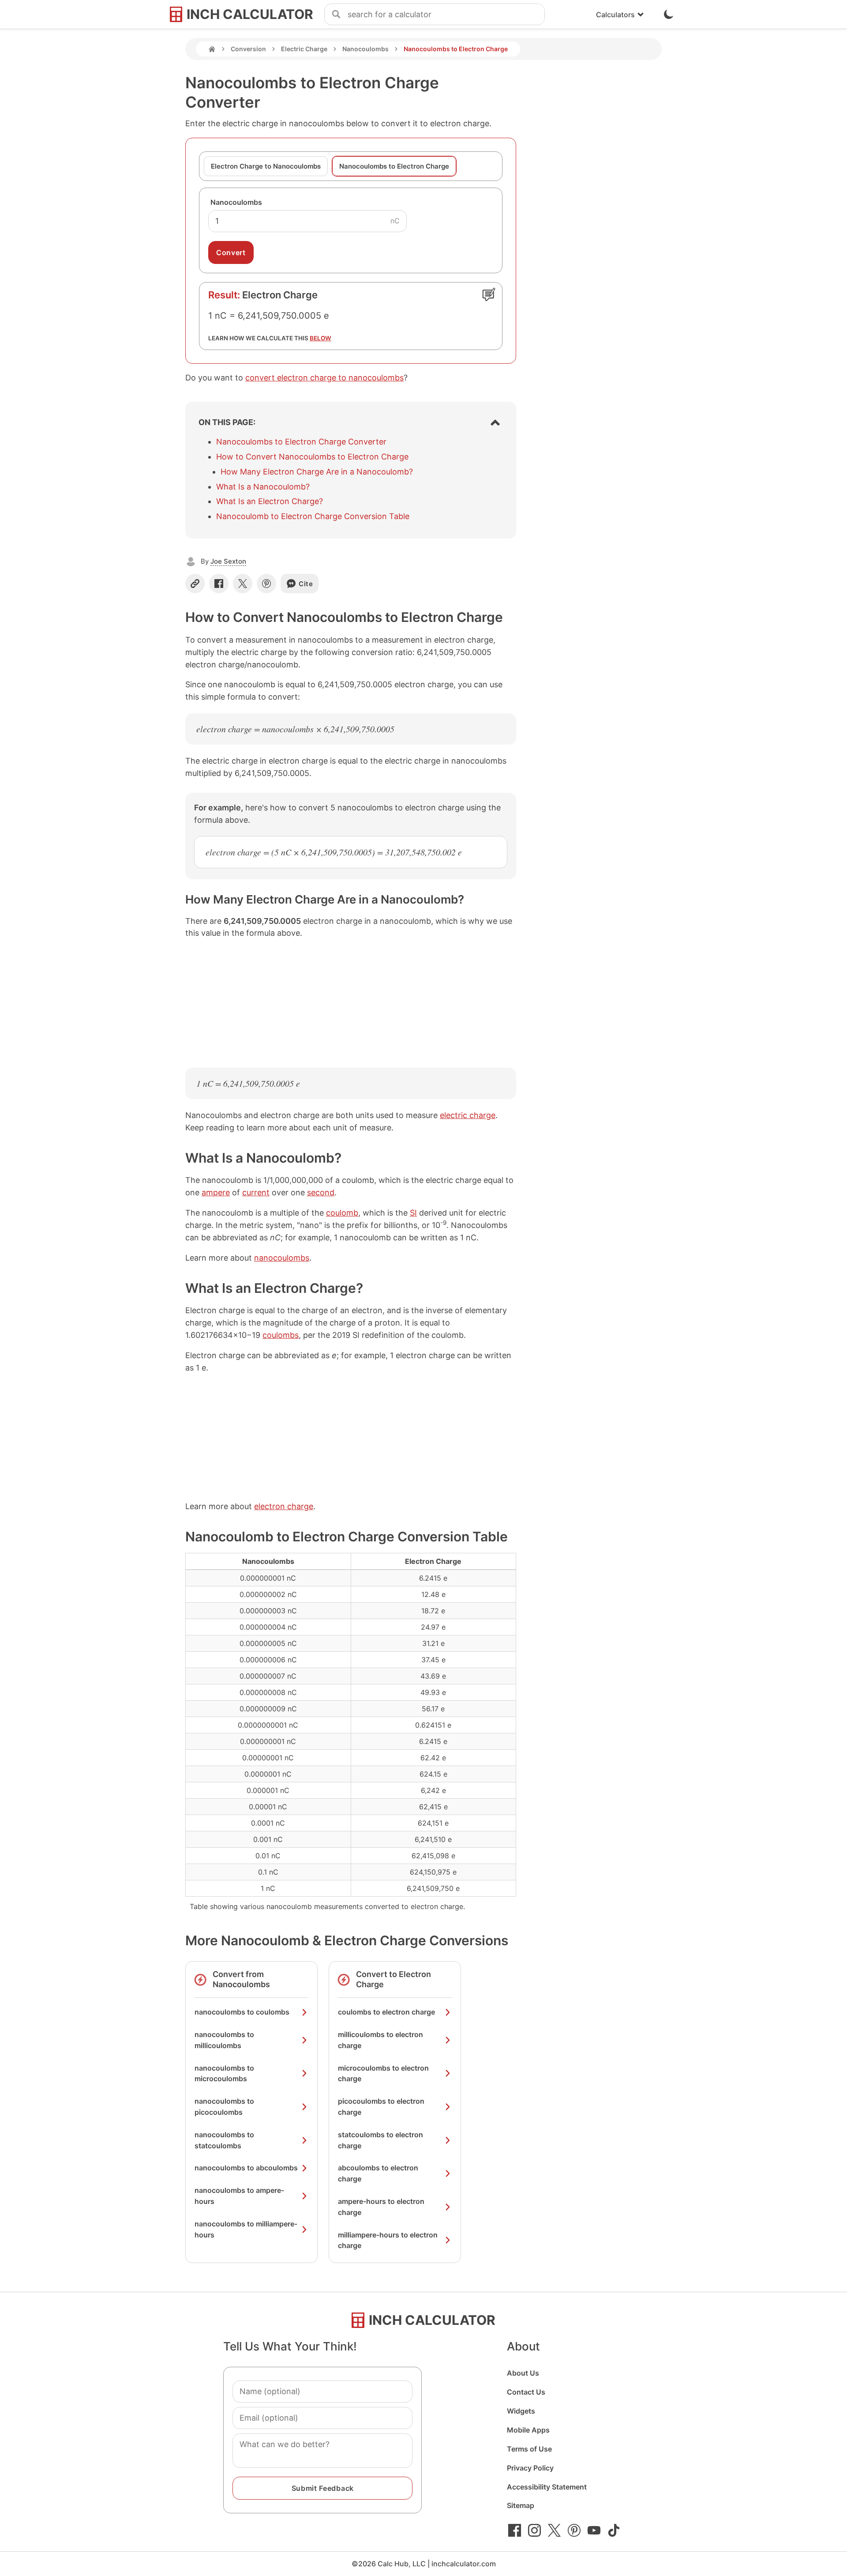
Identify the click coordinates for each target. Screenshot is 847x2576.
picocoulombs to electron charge (381, 2107)
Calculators (615, 15)
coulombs (281, 1335)
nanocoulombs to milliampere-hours (246, 2229)
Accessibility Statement (547, 2487)
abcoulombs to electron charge (378, 2173)
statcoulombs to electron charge (380, 2140)
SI (413, 1213)
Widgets (521, 2411)
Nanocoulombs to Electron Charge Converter (301, 442)
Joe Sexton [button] (228, 561)
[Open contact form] (489, 294)
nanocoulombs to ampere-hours (239, 2196)
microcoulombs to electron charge (383, 2073)
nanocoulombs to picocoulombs (224, 2107)
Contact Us (526, 2392)
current (256, 1192)
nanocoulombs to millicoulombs (224, 2040)
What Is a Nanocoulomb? (263, 487)
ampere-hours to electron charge (381, 2207)
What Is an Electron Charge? (270, 501)
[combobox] (446, 15)
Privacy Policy (530, 2468)
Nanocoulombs (365, 49)
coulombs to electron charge (386, 2012)
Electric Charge (304, 49)
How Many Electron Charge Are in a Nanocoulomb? (317, 472)
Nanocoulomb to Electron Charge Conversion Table (313, 516)
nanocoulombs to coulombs (242, 2012)
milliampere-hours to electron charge (388, 2240)
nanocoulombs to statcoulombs (224, 2140)
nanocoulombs (282, 1258)
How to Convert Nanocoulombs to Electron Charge (312, 457)
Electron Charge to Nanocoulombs (266, 166)
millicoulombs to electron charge (380, 2040)
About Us (523, 2373)
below (320, 338)
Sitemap (521, 2505)
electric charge (468, 1115)
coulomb (342, 1213)
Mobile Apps (528, 2430)
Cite (306, 584)
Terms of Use (529, 2449)
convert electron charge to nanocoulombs (324, 378)
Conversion (248, 49)
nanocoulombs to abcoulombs (246, 2168)
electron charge (284, 1506)
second (321, 1192)
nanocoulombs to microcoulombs (224, 2073)
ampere (216, 1192)
